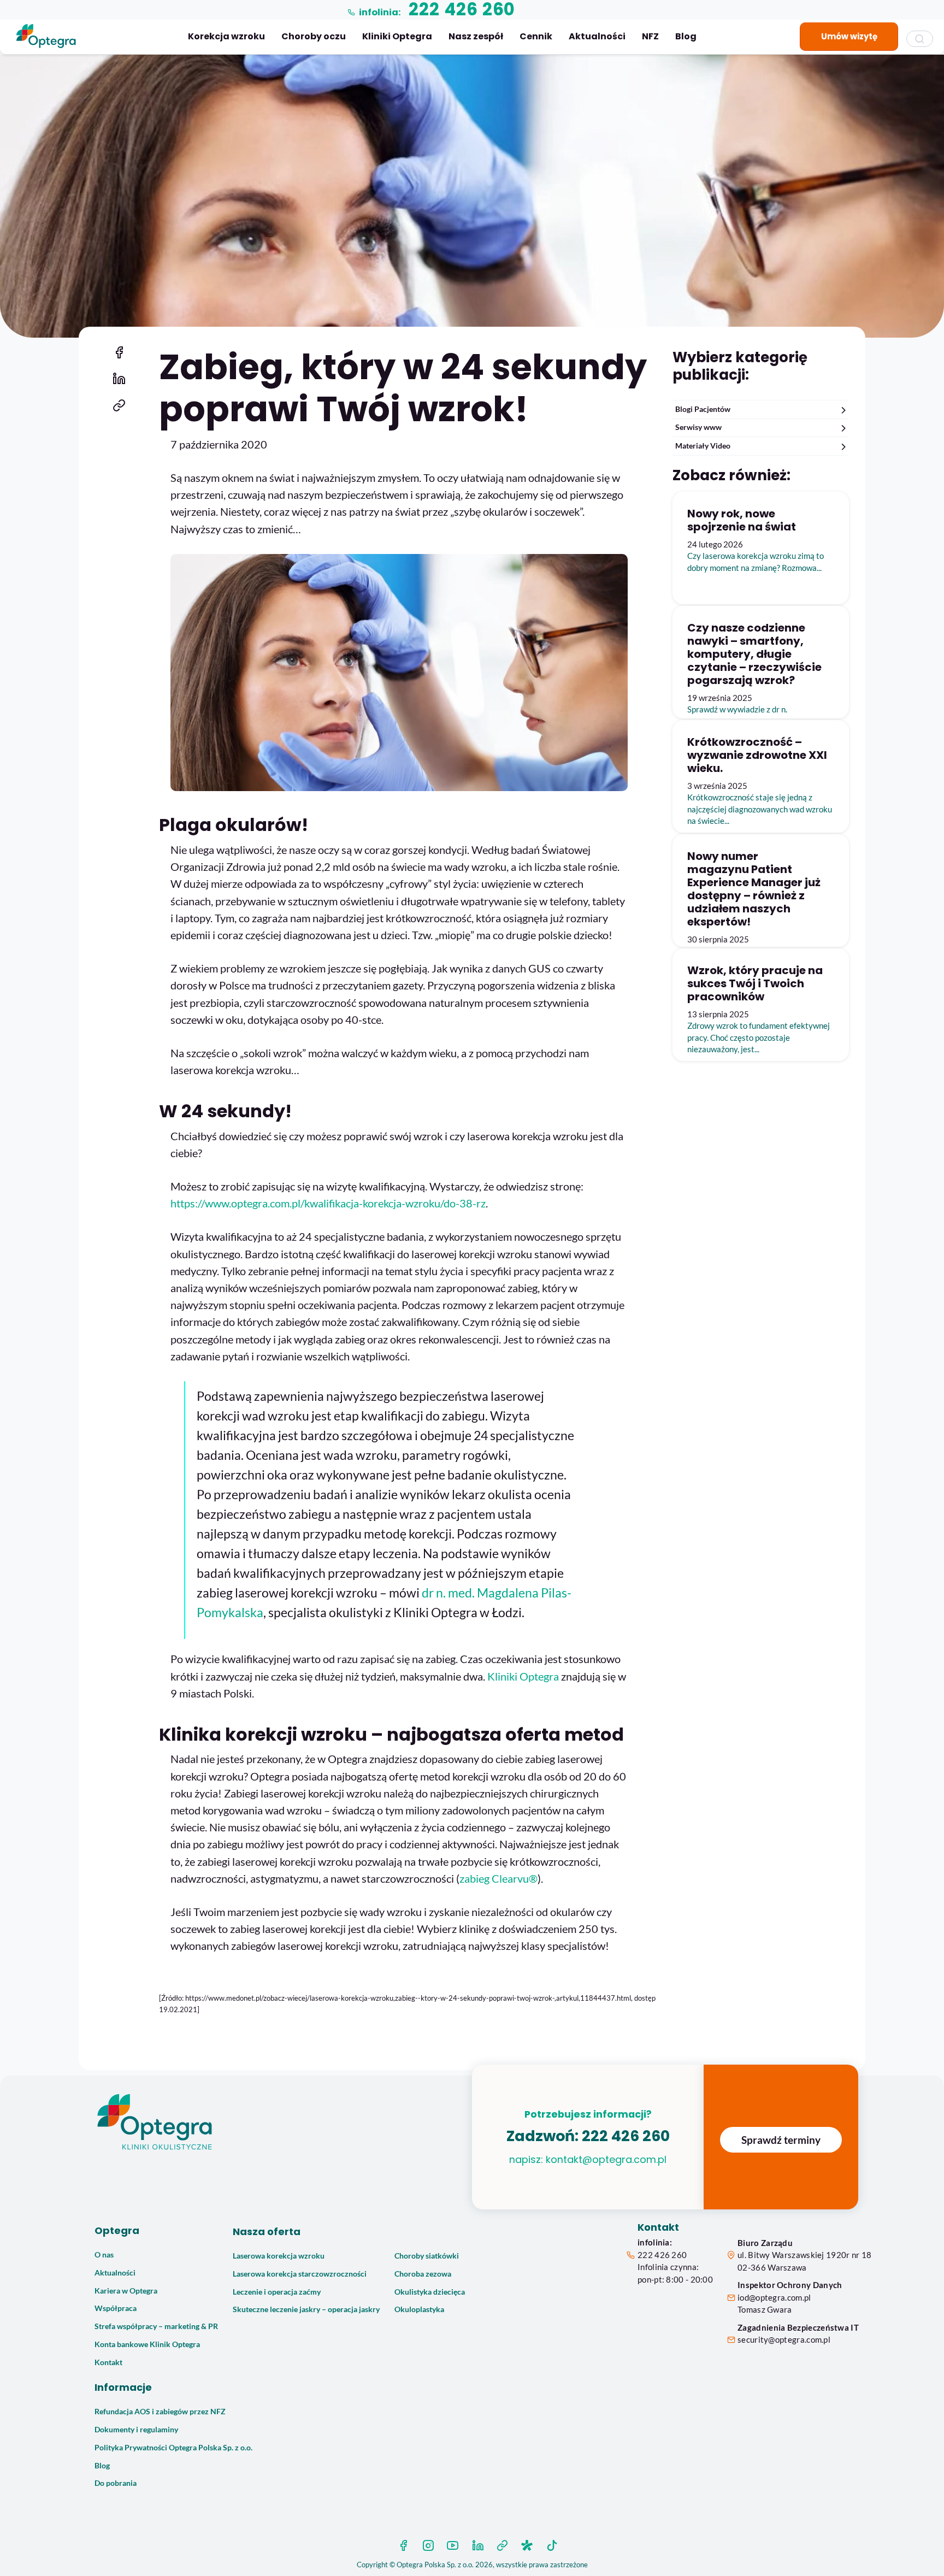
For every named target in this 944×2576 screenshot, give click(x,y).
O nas (104, 2255)
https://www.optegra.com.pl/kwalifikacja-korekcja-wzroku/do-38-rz (328, 1203)
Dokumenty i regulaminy (136, 2430)
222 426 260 (626, 2136)
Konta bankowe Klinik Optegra (147, 2344)
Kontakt (108, 2362)
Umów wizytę (849, 36)
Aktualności (597, 36)
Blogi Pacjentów (703, 409)
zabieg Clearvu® (498, 1879)
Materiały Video (703, 446)
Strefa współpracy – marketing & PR (156, 2326)
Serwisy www (698, 427)
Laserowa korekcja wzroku (279, 2256)
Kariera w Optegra (126, 2291)
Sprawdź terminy (781, 2140)
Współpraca (116, 2308)
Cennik (536, 36)
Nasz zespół (476, 36)
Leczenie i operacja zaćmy (277, 2292)
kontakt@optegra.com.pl (606, 2159)
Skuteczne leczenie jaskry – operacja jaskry (306, 2309)
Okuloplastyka (419, 2309)
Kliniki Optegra (397, 36)
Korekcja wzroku (226, 36)
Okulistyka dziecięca (430, 2292)
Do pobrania (116, 2483)
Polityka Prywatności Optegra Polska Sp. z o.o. (173, 2448)
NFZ (650, 36)
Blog (686, 36)
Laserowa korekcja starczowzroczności (300, 2274)
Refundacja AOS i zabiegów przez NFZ (160, 2412)
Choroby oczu (314, 36)
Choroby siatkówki (427, 2256)
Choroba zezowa (423, 2274)
